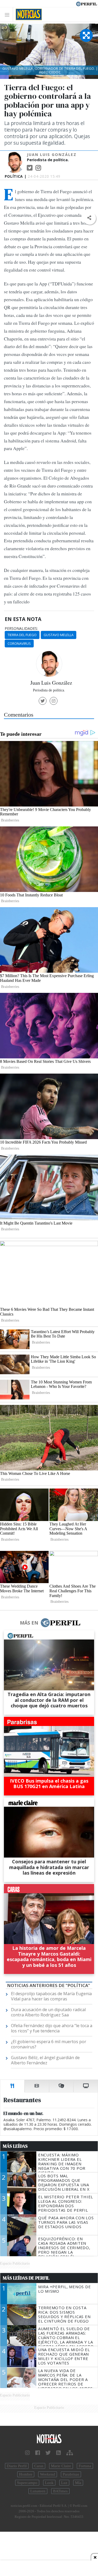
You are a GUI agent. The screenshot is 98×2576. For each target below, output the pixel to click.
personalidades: (21, 629)
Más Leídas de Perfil (26, 2278)
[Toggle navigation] (8, 15)
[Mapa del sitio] (70, 2453)
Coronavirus (19, 643)
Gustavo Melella (59, 635)
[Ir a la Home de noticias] (49, 2439)
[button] (89, 218)
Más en (29, 1623)
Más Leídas (15, 2146)
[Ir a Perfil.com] (87, 3)
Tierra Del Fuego (22, 635)
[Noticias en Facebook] (38, 2453)
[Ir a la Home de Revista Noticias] (27, 14)
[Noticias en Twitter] (48, 2453)
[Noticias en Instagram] (27, 2453)
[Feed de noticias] (59, 2453)
